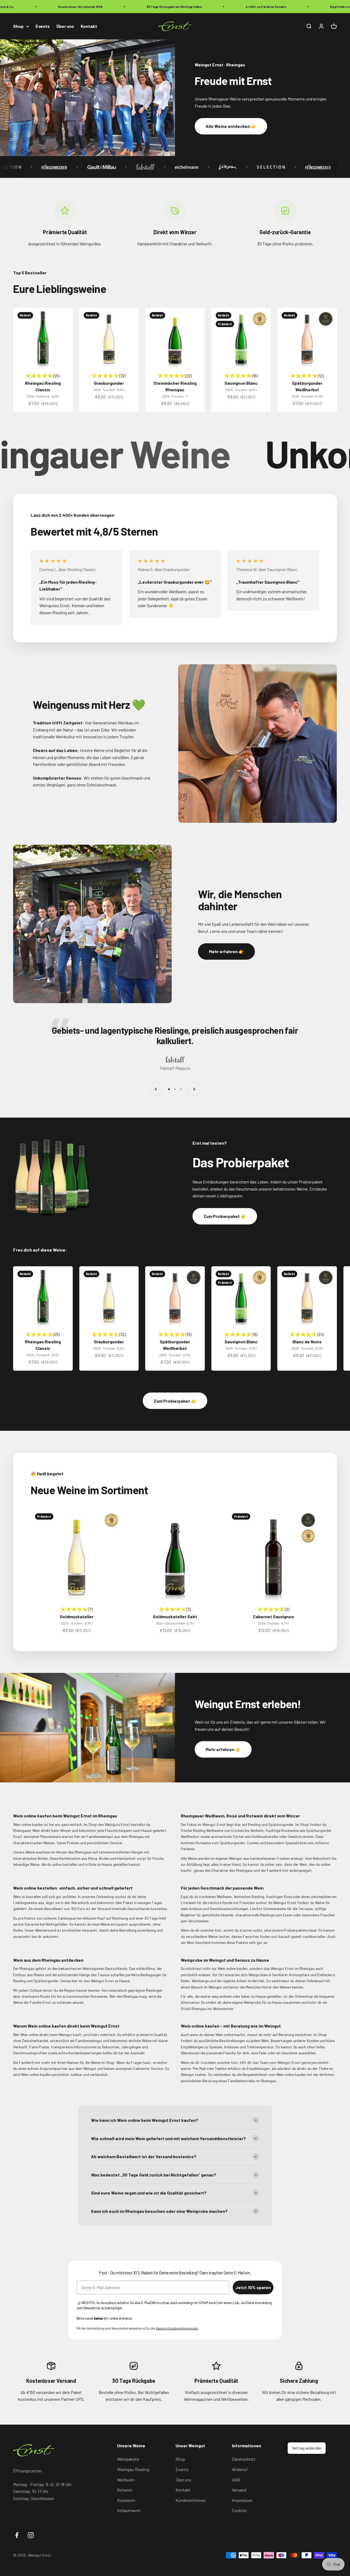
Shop (18, 26)
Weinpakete (128, 2459)
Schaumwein (129, 2510)
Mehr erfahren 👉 (226, 951)
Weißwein (126, 2480)
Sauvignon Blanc (241, 383)
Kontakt (89, 26)
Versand (239, 2490)
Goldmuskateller (77, 1616)
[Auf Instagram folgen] (31, 2535)
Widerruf (240, 2469)
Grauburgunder (109, 383)
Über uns (65, 26)
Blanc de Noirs (307, 1342)
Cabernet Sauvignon (273, 1616)
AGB (236, 2480)
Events (43, 26)
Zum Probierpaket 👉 (225, 1216)
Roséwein (126, 2500)
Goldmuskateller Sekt (175, 1616)
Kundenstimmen (191, 2500)
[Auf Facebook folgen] (17, 2535)
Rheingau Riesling (133, 2469)
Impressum (242, 2500)
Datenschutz (244, 2459)
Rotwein (125, 2490)
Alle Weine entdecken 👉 (231, 126)
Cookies (239, 2510)
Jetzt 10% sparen (253, 2287)
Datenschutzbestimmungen (177, 2328)
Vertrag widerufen (307, 2448)
